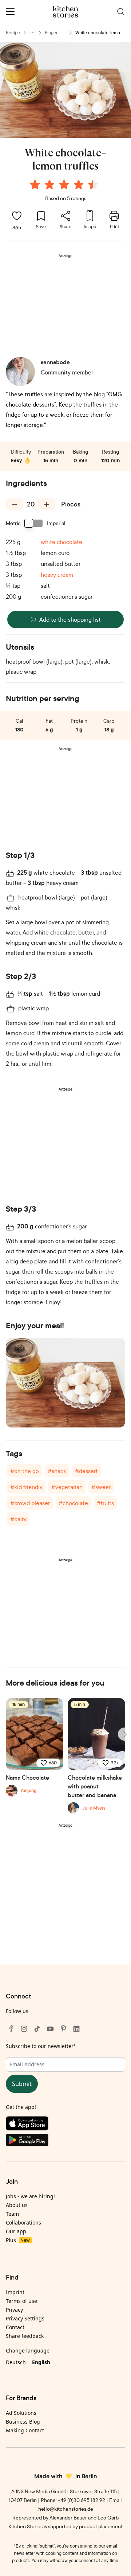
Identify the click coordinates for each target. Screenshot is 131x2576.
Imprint (15, 2292)
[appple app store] (65, 2125)
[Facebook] (11, 2029)
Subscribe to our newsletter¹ (41, 2046)
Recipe (13, 33)
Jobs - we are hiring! (30, 2196)
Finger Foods (51, 33)
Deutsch (16, 2362)
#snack (57, 1471)
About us (17, 2205)
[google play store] (65, 2142)
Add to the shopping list (70, 619)
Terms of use (21, 2301)
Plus (18, 2240)
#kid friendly (26, 1487)
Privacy (14, 2310)
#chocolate (73, 1503)
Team (12, 2214)
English (41, 2362)
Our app (16, 2231)
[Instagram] (24, 2029)
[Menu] (10, 12)
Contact (15, 2327)
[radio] (35, 184)
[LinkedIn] (76, 2029)
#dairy (18, 1519)
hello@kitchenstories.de (66, 2509)
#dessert (86, 1471)
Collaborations (23, 2223)
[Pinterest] (63, 2029)
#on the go (25, 1471)
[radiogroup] (65, 186)
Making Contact (25, 2430)
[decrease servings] (15, 504)
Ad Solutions (21, 2413)
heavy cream (57, 575)
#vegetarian (67, 1487)
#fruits (105, 1503)
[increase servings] (47, 504)
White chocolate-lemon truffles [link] (99, 33)
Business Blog (23, 2422)
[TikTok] (37, 2029)
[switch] (34, 523)
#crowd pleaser (30, 1503)
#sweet (101, 1487)
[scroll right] (124, 1734)
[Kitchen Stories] (66, 12)
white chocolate (61, 542)
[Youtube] (50, 2029)
